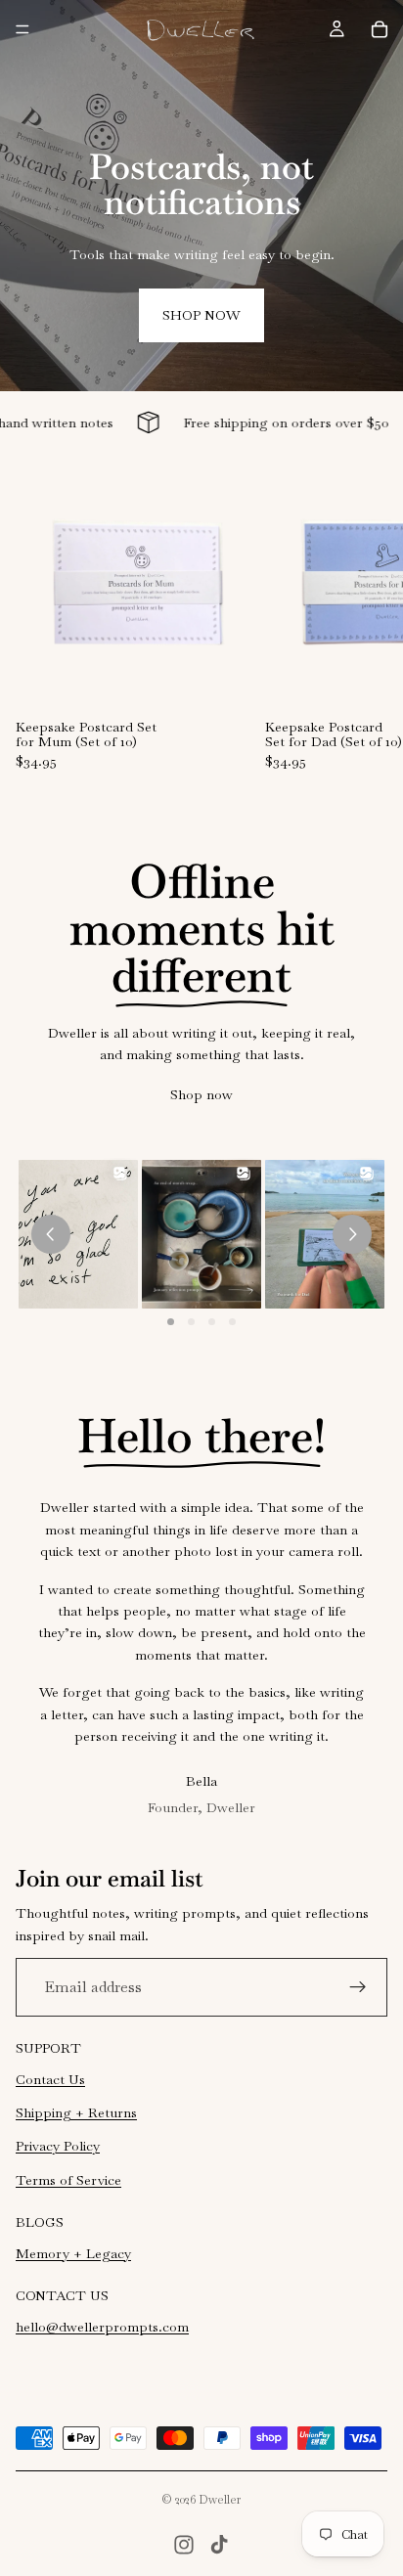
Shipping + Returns (76, 2112)
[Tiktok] (219, 2545)
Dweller (220, 2500)
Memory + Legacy (73, 2253)
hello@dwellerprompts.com (102, 2327)
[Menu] (22, 29)
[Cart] (380, 29)
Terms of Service (68, 2180)
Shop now (201, 315)
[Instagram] (184, 2545)
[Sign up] (358, 1987)
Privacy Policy (58, 2146)
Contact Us (50, 2079)
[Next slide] (366, 615)
